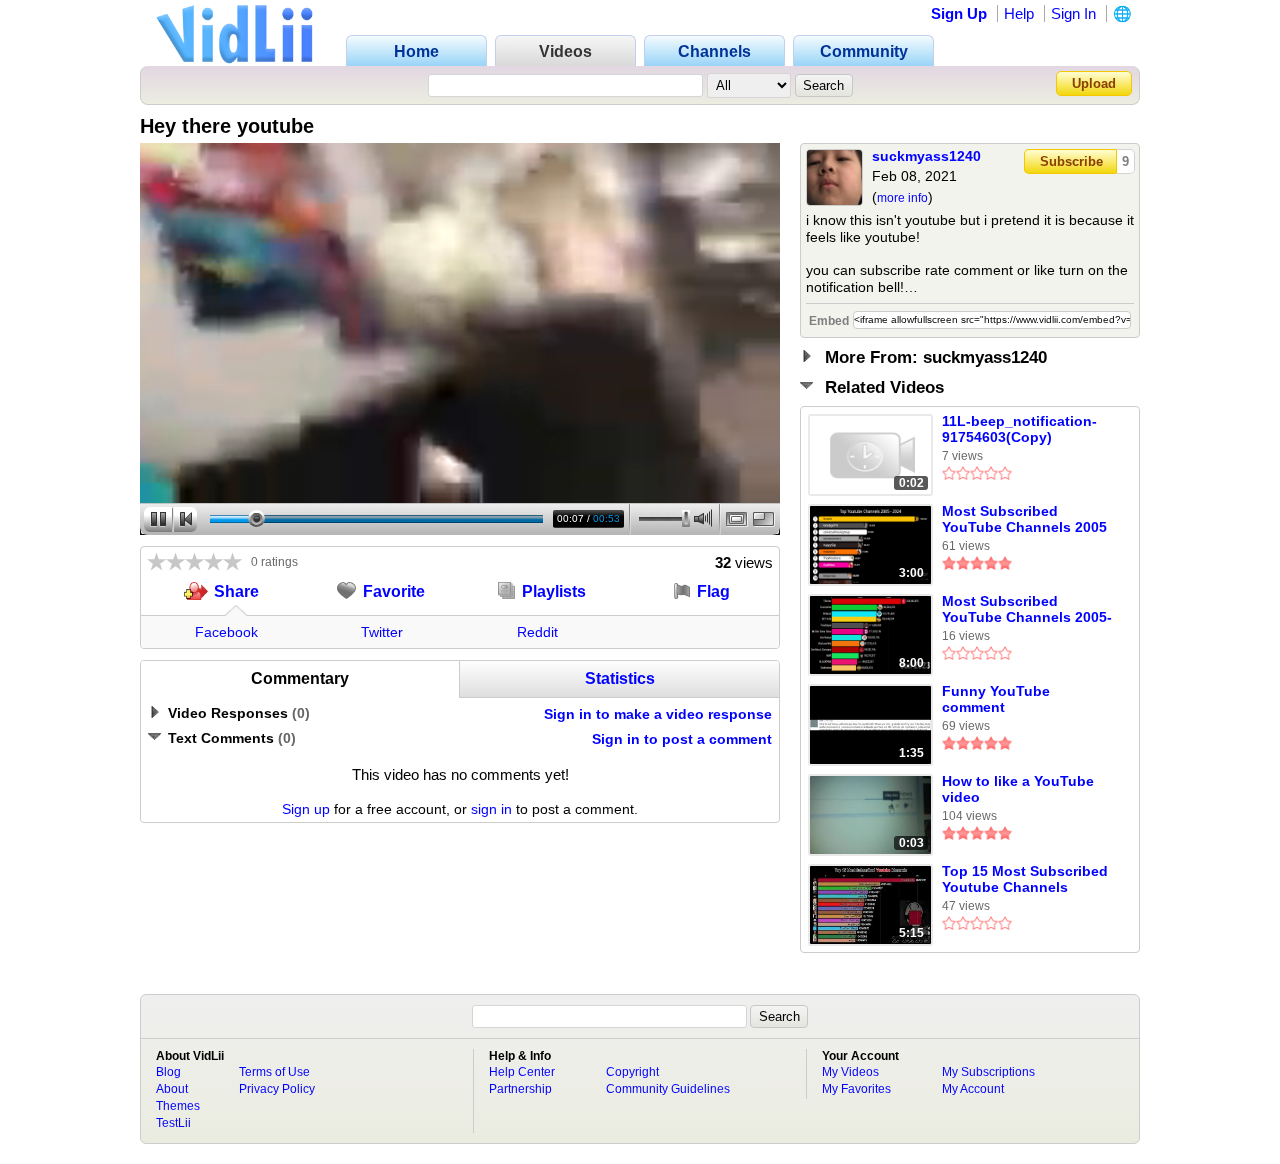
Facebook (226, 632)
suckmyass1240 (926, 156)
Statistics (620, 678)
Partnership (520, 1089)
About (172, 1089)
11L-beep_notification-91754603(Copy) (1019, 429)
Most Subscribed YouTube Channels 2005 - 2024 (1024, 520)
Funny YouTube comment (996, 699)
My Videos (850, 1072)
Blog (168, 1072)
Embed (829, 321)
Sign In (1073, 13)
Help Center (522, 1072)
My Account (973, 1089)
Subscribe (1071, 161)
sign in (491, 809)
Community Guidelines (668, 1089)
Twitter (382, 632)
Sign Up (959, 13)
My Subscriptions (988, 1072)
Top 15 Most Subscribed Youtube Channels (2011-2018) (1025, 880)
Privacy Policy (277, 1089)
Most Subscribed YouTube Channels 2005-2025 (1027, 610)
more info (902, 198)
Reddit (537, 632)
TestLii (173, 1123)
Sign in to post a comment (682, 739)
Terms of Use (274, 1072)
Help (1019, 13)
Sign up (306, 809)
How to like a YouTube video (1018, 789)
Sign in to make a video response (658, 714)
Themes (178, 1106)
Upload (1094, 83)
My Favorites (856, 1089)
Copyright (632, 1072)
